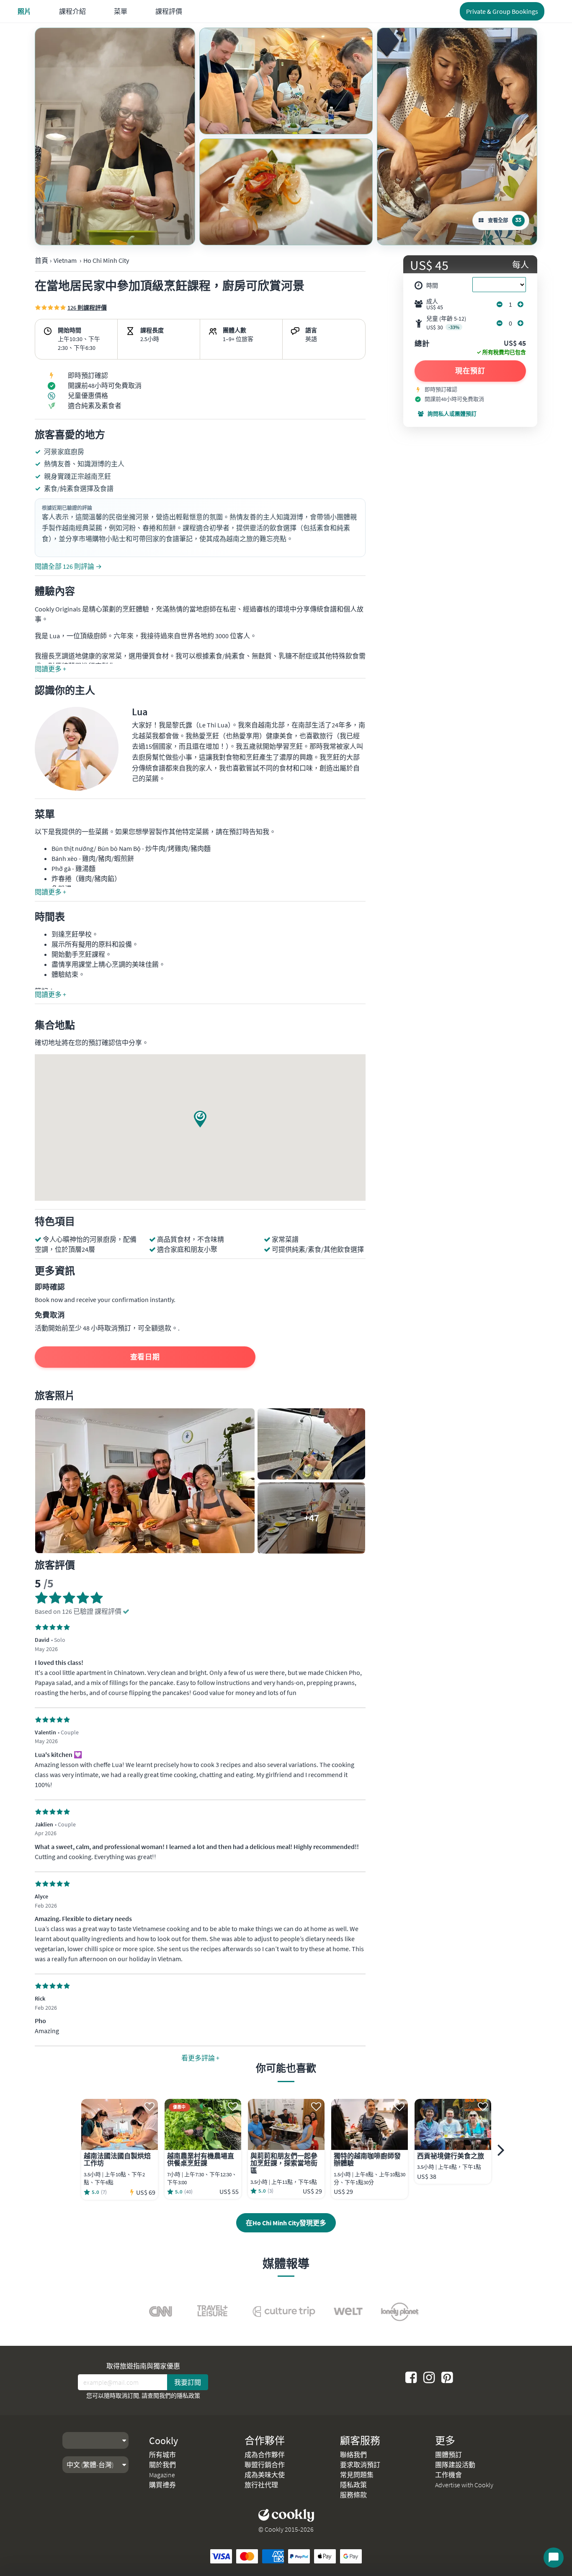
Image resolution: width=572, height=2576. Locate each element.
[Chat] (554, 2558)
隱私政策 (188, 2396)
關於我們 (162, 2465)
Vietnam (65, 260)
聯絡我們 (353, 2455)
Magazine (162, 2475)
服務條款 (353, 2495)
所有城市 (162, 2455)
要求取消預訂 (360, 2465)
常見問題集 (357, 2475)
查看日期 (145, 1357)
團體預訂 (448, 2455)
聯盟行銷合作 (265, 2465)
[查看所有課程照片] (115, 136)
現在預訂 (470, 371)
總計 (422, 344)
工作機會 (448, 2475)
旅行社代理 (261, 2485)
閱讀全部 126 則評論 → (68, 566)
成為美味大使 (265, 2475)
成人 (435, 304)
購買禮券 (162, 2485)
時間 (432, 285)
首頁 (41, 260)
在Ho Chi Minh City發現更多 (286, 2223)
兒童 (446, 323)
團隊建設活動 (455, 2465)
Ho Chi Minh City (106, 260)
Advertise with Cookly (464, 2485)
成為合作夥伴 (265, 2455)
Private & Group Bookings (502, 11)
